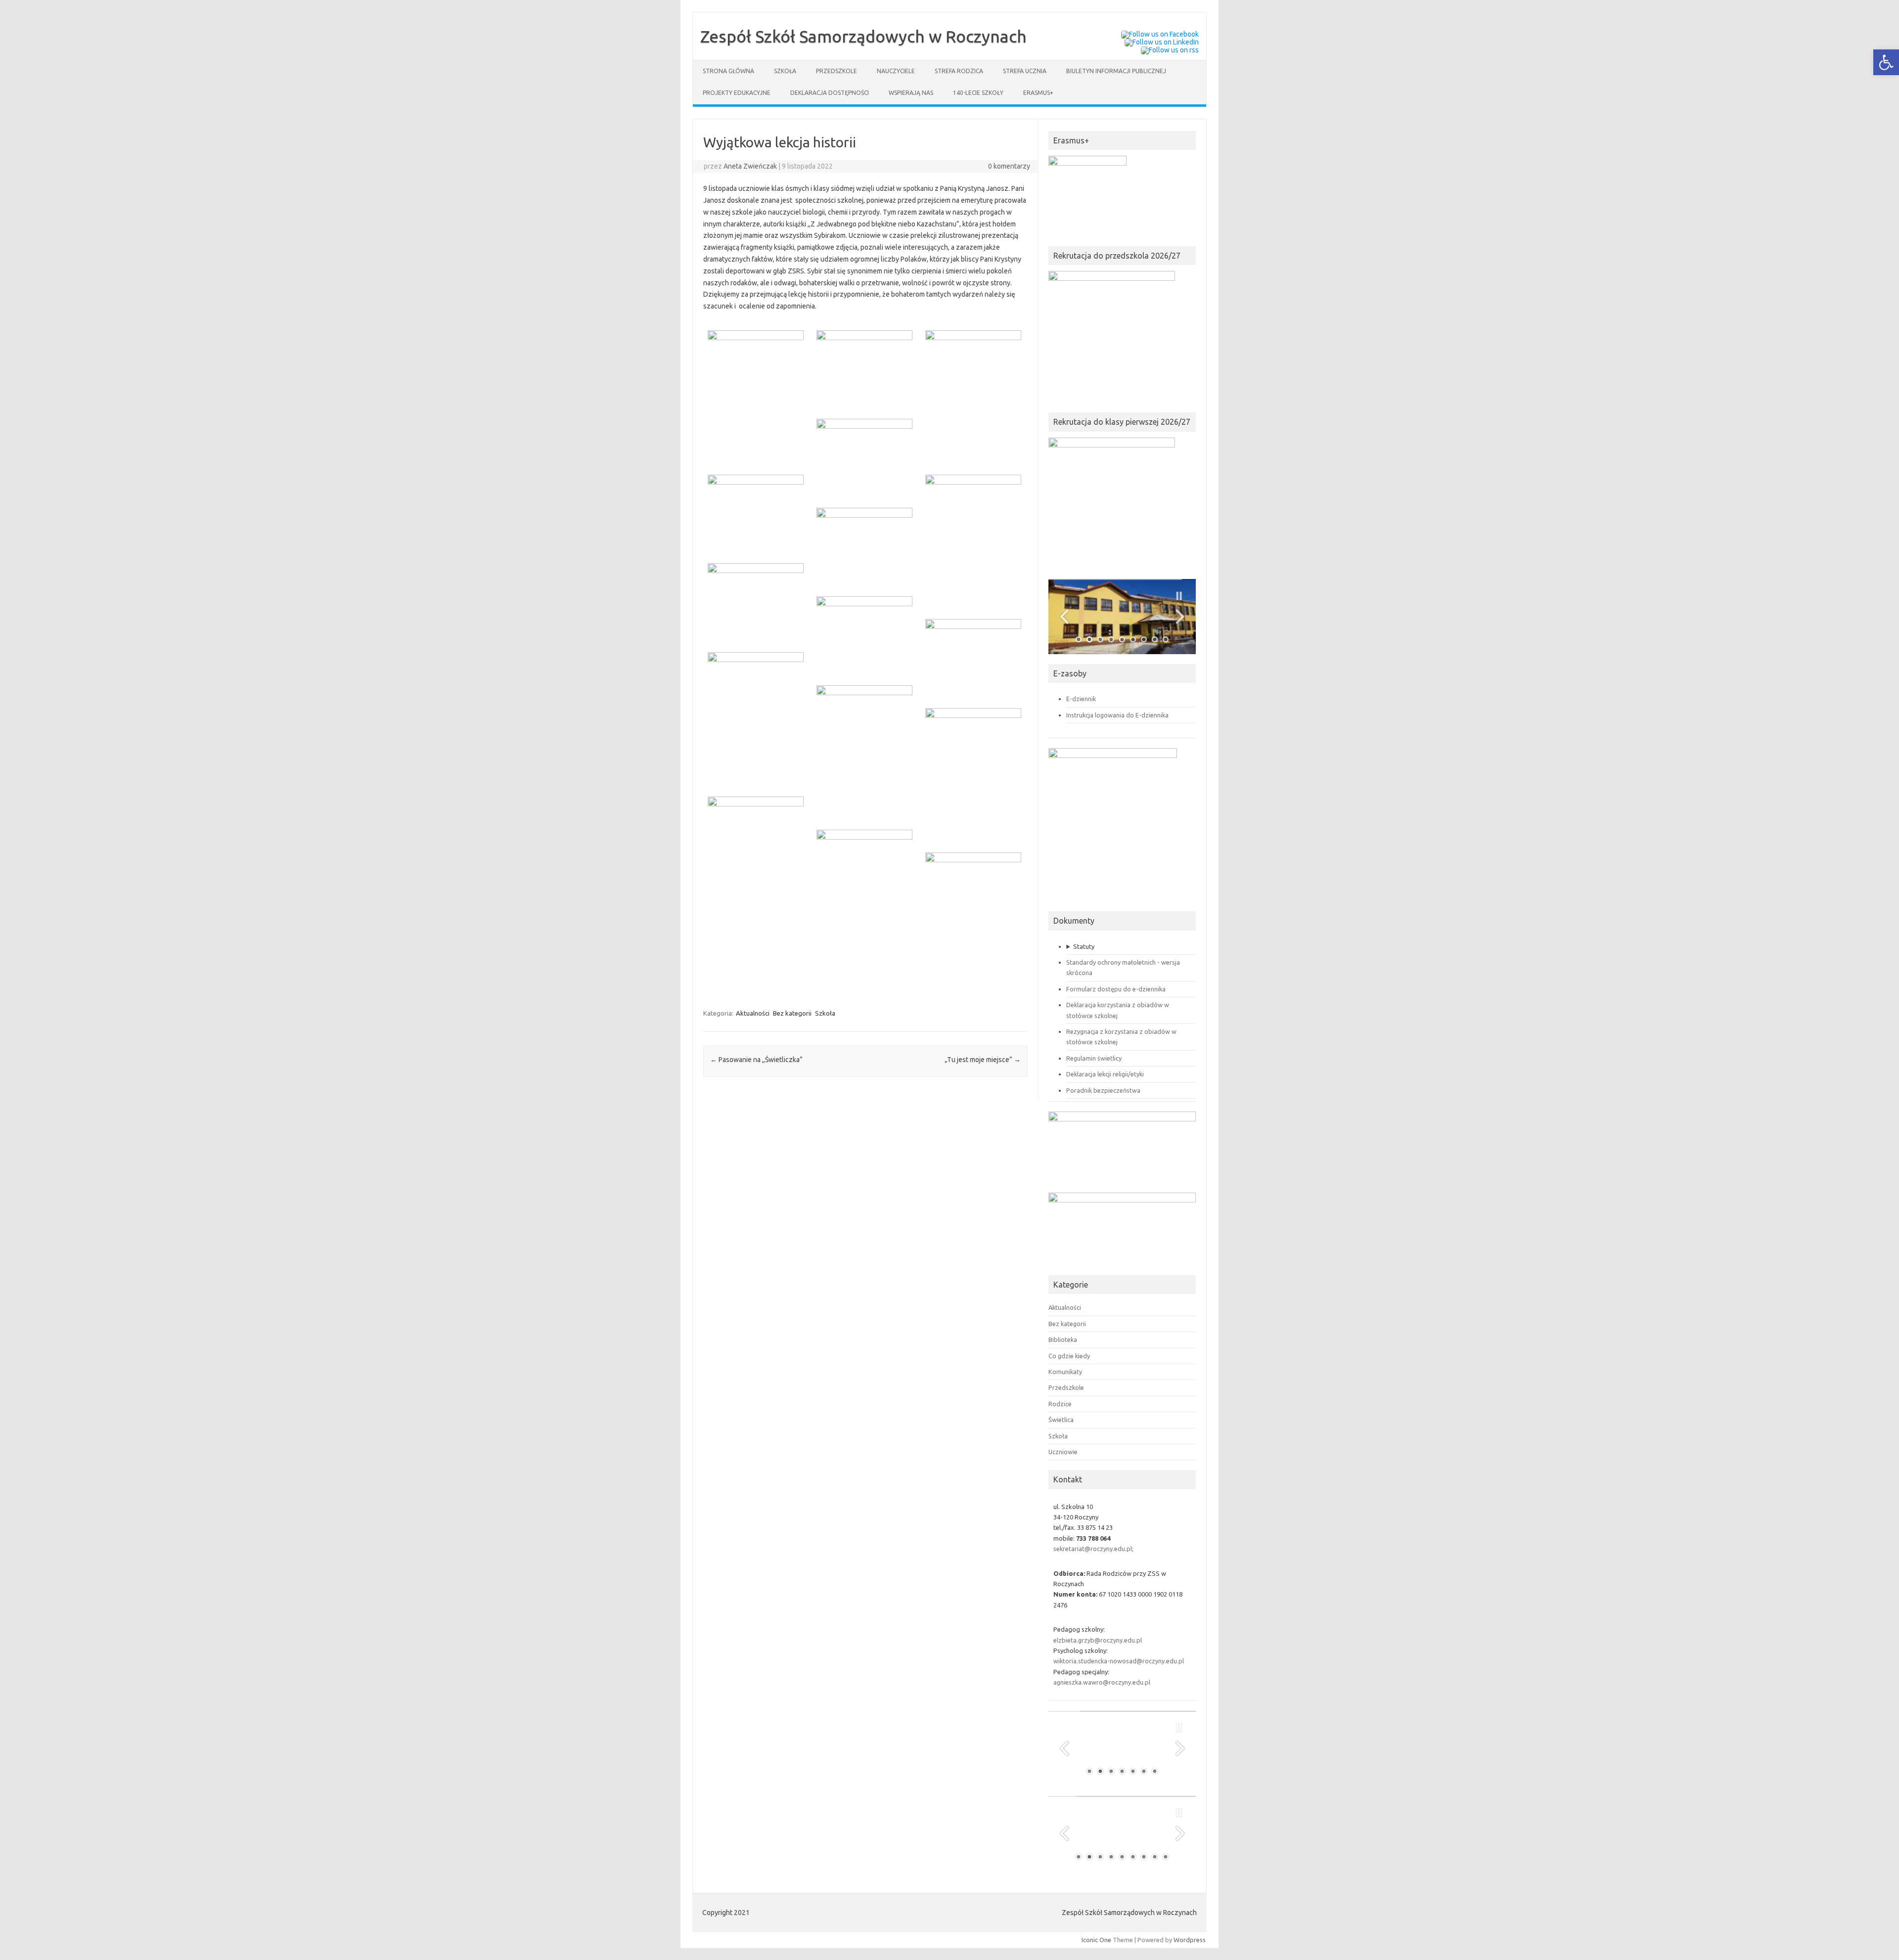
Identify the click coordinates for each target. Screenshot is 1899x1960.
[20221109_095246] (969, 658)
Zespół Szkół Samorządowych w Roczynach (863, 36)
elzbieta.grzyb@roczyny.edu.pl (1098, 1640)
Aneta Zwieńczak (750, 166)
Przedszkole (836, 71)
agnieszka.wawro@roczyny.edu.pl (1102, 1682)
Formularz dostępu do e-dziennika (1116, 989)
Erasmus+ (1038, 93)
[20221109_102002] (860, 368)
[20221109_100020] (969, 396)
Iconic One (1096, 1940)
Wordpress (1190, 1940)
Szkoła (785, 71)
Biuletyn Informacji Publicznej (1116, 71)
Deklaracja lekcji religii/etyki (1105, 1074)
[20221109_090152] (969, 918)
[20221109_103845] (751, 396)
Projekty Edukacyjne (737, 93)
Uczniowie (1063, 1452)
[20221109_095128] (751, 718)
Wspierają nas (911, 93)
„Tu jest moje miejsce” (983, 1060)
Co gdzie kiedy (1069, 1356)
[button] (1886, 62)
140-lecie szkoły (978, 93)
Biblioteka (1063, 1339)
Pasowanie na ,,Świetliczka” (756, 1060)
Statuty (1084, 946)
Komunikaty (1065, 1372)
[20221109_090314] (860, 896)
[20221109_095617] (860, 634)
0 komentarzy (1009, 166)
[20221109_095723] (751, 602)
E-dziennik (1081, 699)
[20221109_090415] (860, 751)
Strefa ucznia (1025, 71)
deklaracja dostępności (830, 93)
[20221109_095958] (860, 457)
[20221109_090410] (969, 774)
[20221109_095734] (969, 541)
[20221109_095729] (860, 546)
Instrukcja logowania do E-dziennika (1117, 715)
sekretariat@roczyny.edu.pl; (1093, 1549)
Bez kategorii (792, 1013)
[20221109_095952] (751, 513)
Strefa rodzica (959, 71)
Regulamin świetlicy (1094, 1058)
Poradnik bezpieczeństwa (1103, 1090)
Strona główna (728, 71)
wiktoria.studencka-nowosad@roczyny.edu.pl (1119, 1661)
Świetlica (1061, 1420)
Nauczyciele (896, 71)
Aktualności (753, 1013)
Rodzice (1060, 1404)
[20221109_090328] (751, 863)
